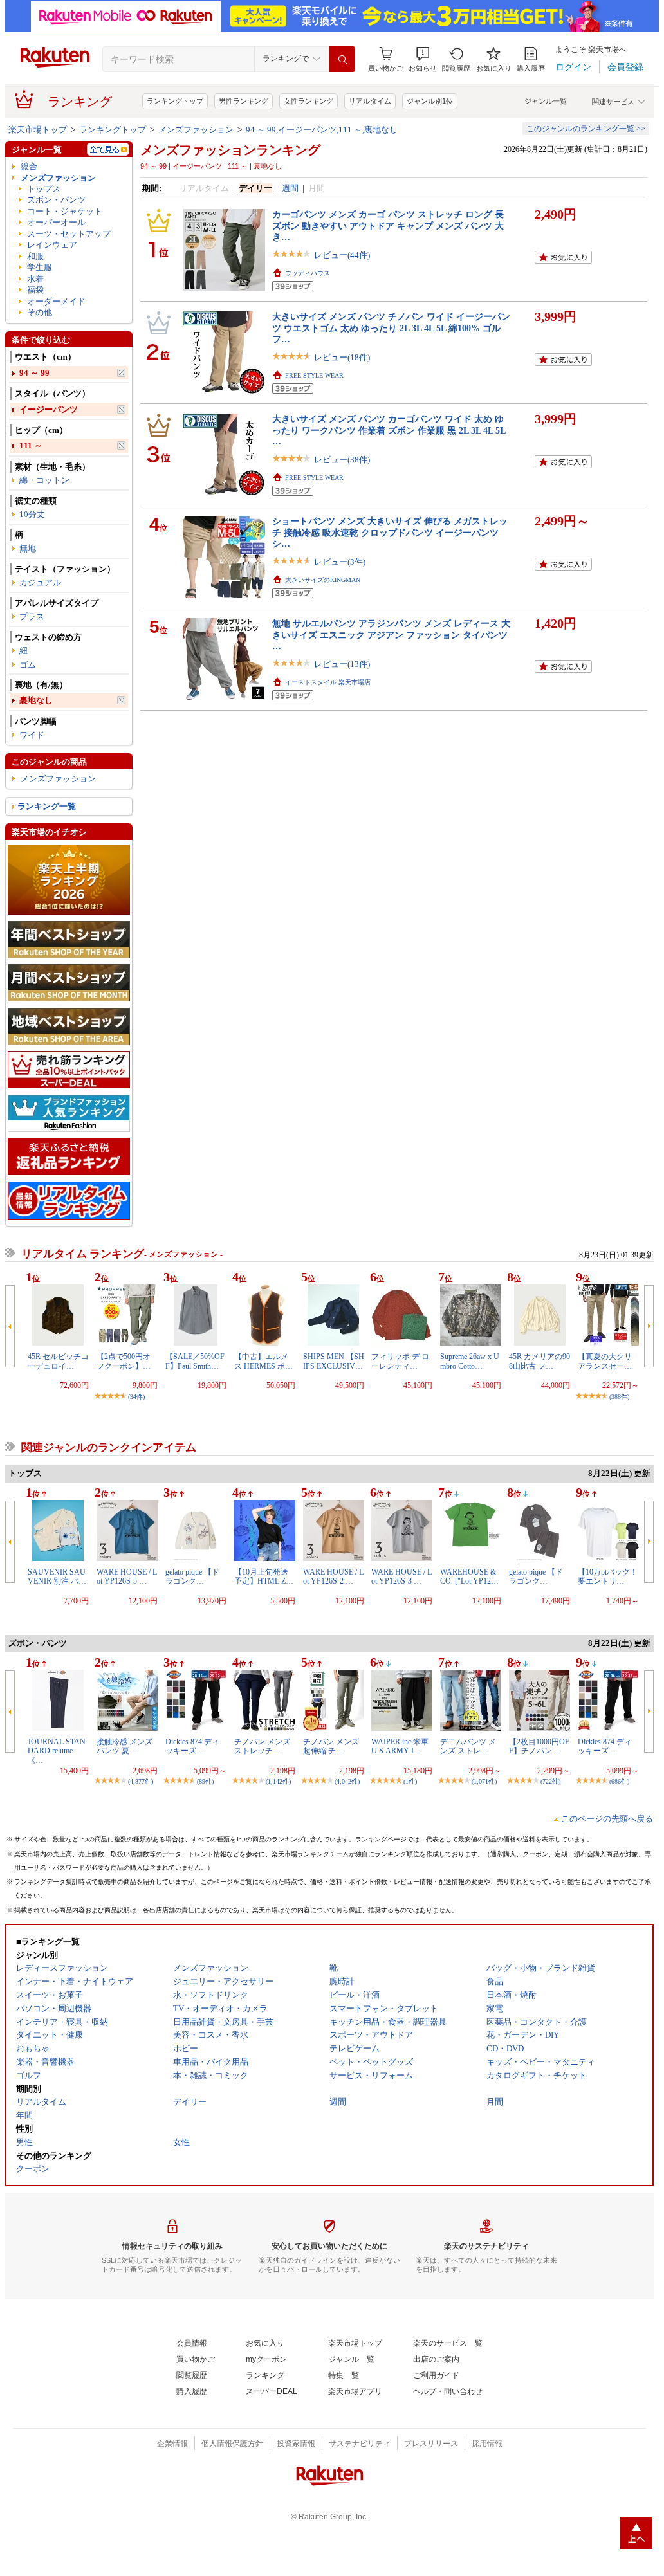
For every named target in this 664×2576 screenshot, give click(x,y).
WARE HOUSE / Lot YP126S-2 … (333, 1576)
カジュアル (40, 582)
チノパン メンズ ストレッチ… (262, 1746)
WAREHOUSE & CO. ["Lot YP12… (469, 1576)
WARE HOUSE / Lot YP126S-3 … (401, 1576)
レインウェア (52, 245)
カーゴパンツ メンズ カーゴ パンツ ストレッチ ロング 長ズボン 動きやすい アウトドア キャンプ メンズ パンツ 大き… (388, 225)
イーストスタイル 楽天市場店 (328, 682)
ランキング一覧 (47, 806)
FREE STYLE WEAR (314, 375)
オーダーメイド (56, 301)
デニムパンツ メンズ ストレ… (468, 1746)
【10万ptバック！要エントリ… (608, 1576)
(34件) (136, 1397)
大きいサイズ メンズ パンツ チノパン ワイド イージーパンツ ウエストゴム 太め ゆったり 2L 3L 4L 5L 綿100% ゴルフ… (391, 328)
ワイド (32, 735)
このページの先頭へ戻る (607, 1819)
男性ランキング (244, 101)
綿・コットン (44, 480)
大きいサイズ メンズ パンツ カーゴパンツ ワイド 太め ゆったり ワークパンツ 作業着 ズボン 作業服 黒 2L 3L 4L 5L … (389, 430)
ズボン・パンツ (56, 200)
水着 (35, 279)
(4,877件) (141, 1781)
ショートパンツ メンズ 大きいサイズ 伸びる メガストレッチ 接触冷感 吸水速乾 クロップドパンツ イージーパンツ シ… (390, 532)
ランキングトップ (175, 101)
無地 (28, 548)
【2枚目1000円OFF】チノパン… (539, 1746)
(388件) (619, 1397)
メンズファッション (196, 130)
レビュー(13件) (342, 664)
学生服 (40, 267)
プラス (32, 617)
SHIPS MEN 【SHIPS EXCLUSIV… (334, 1361)
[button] (423, 59)
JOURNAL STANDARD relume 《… (57, 1751)
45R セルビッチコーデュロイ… (58, 1361)
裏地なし (36, 700)
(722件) (550, 1781)
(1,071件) (484, 1781)
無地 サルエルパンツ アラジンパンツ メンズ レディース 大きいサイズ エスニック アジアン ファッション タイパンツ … (391, 635)
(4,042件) (347, 1781)
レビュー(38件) (342, 460)
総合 (29, 166)
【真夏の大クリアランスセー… (605, 1361)
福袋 (35, 290)
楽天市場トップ (38, 130)
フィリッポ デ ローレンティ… (400, 1361)
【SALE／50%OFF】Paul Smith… (195, 1361)
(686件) (619, 1781)
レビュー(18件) (342, 357)
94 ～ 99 (34, 373)
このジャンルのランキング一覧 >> (586, 129)
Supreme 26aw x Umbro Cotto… (470, 1361)
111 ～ (31, 445)
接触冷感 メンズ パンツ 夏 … (124, 1746)
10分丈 (32, 514)
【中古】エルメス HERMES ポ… (263, 1361)
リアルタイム (370, 101)
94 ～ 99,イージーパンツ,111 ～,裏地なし (322, 130)
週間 (290, 188)
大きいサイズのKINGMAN (323, 580)
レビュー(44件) (342, 255)
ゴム (28, 665)
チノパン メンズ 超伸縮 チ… (331, 1746)
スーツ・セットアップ (69, 234)
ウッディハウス (308, 273)
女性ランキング (309, 101)
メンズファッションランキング (230, 150)
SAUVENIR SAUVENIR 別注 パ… (57, 1576)
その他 (40, 312)
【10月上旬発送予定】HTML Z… (264, 1576)
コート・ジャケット (65, 211)
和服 (35, 256)
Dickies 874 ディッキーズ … (192, 1746)
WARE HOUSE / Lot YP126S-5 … (127, 1576)
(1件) (410, 1781)
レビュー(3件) (340, 562)
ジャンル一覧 (546, 101)
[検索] (342, 59)
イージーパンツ (49, 409)
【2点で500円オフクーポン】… (124, 1361)
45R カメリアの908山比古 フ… (539, 1361)
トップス (44, 189)
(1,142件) (278, 1781)
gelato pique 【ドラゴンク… (192, 1576)
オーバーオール (56, 222)
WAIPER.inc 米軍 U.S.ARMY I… (400, 1746)
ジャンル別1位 (430, 101)
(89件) (205, 1781)
